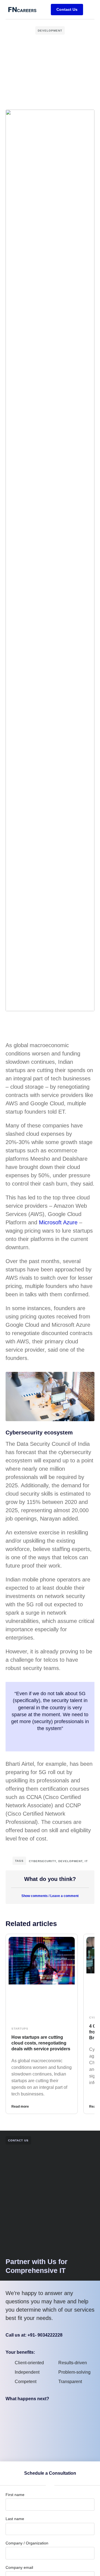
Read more (20, 2107)
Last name (15, 2519)
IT (86, 1861)
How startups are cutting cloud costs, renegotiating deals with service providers (41, 2043)
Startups (20, 2029)
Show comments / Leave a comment (50, 1896)
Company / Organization (27, 2543)
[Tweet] (50, 1740)
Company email (19, 2567)
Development (50, 31)
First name (15, 2495)
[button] (90, 9)
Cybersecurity (42, 1861)
